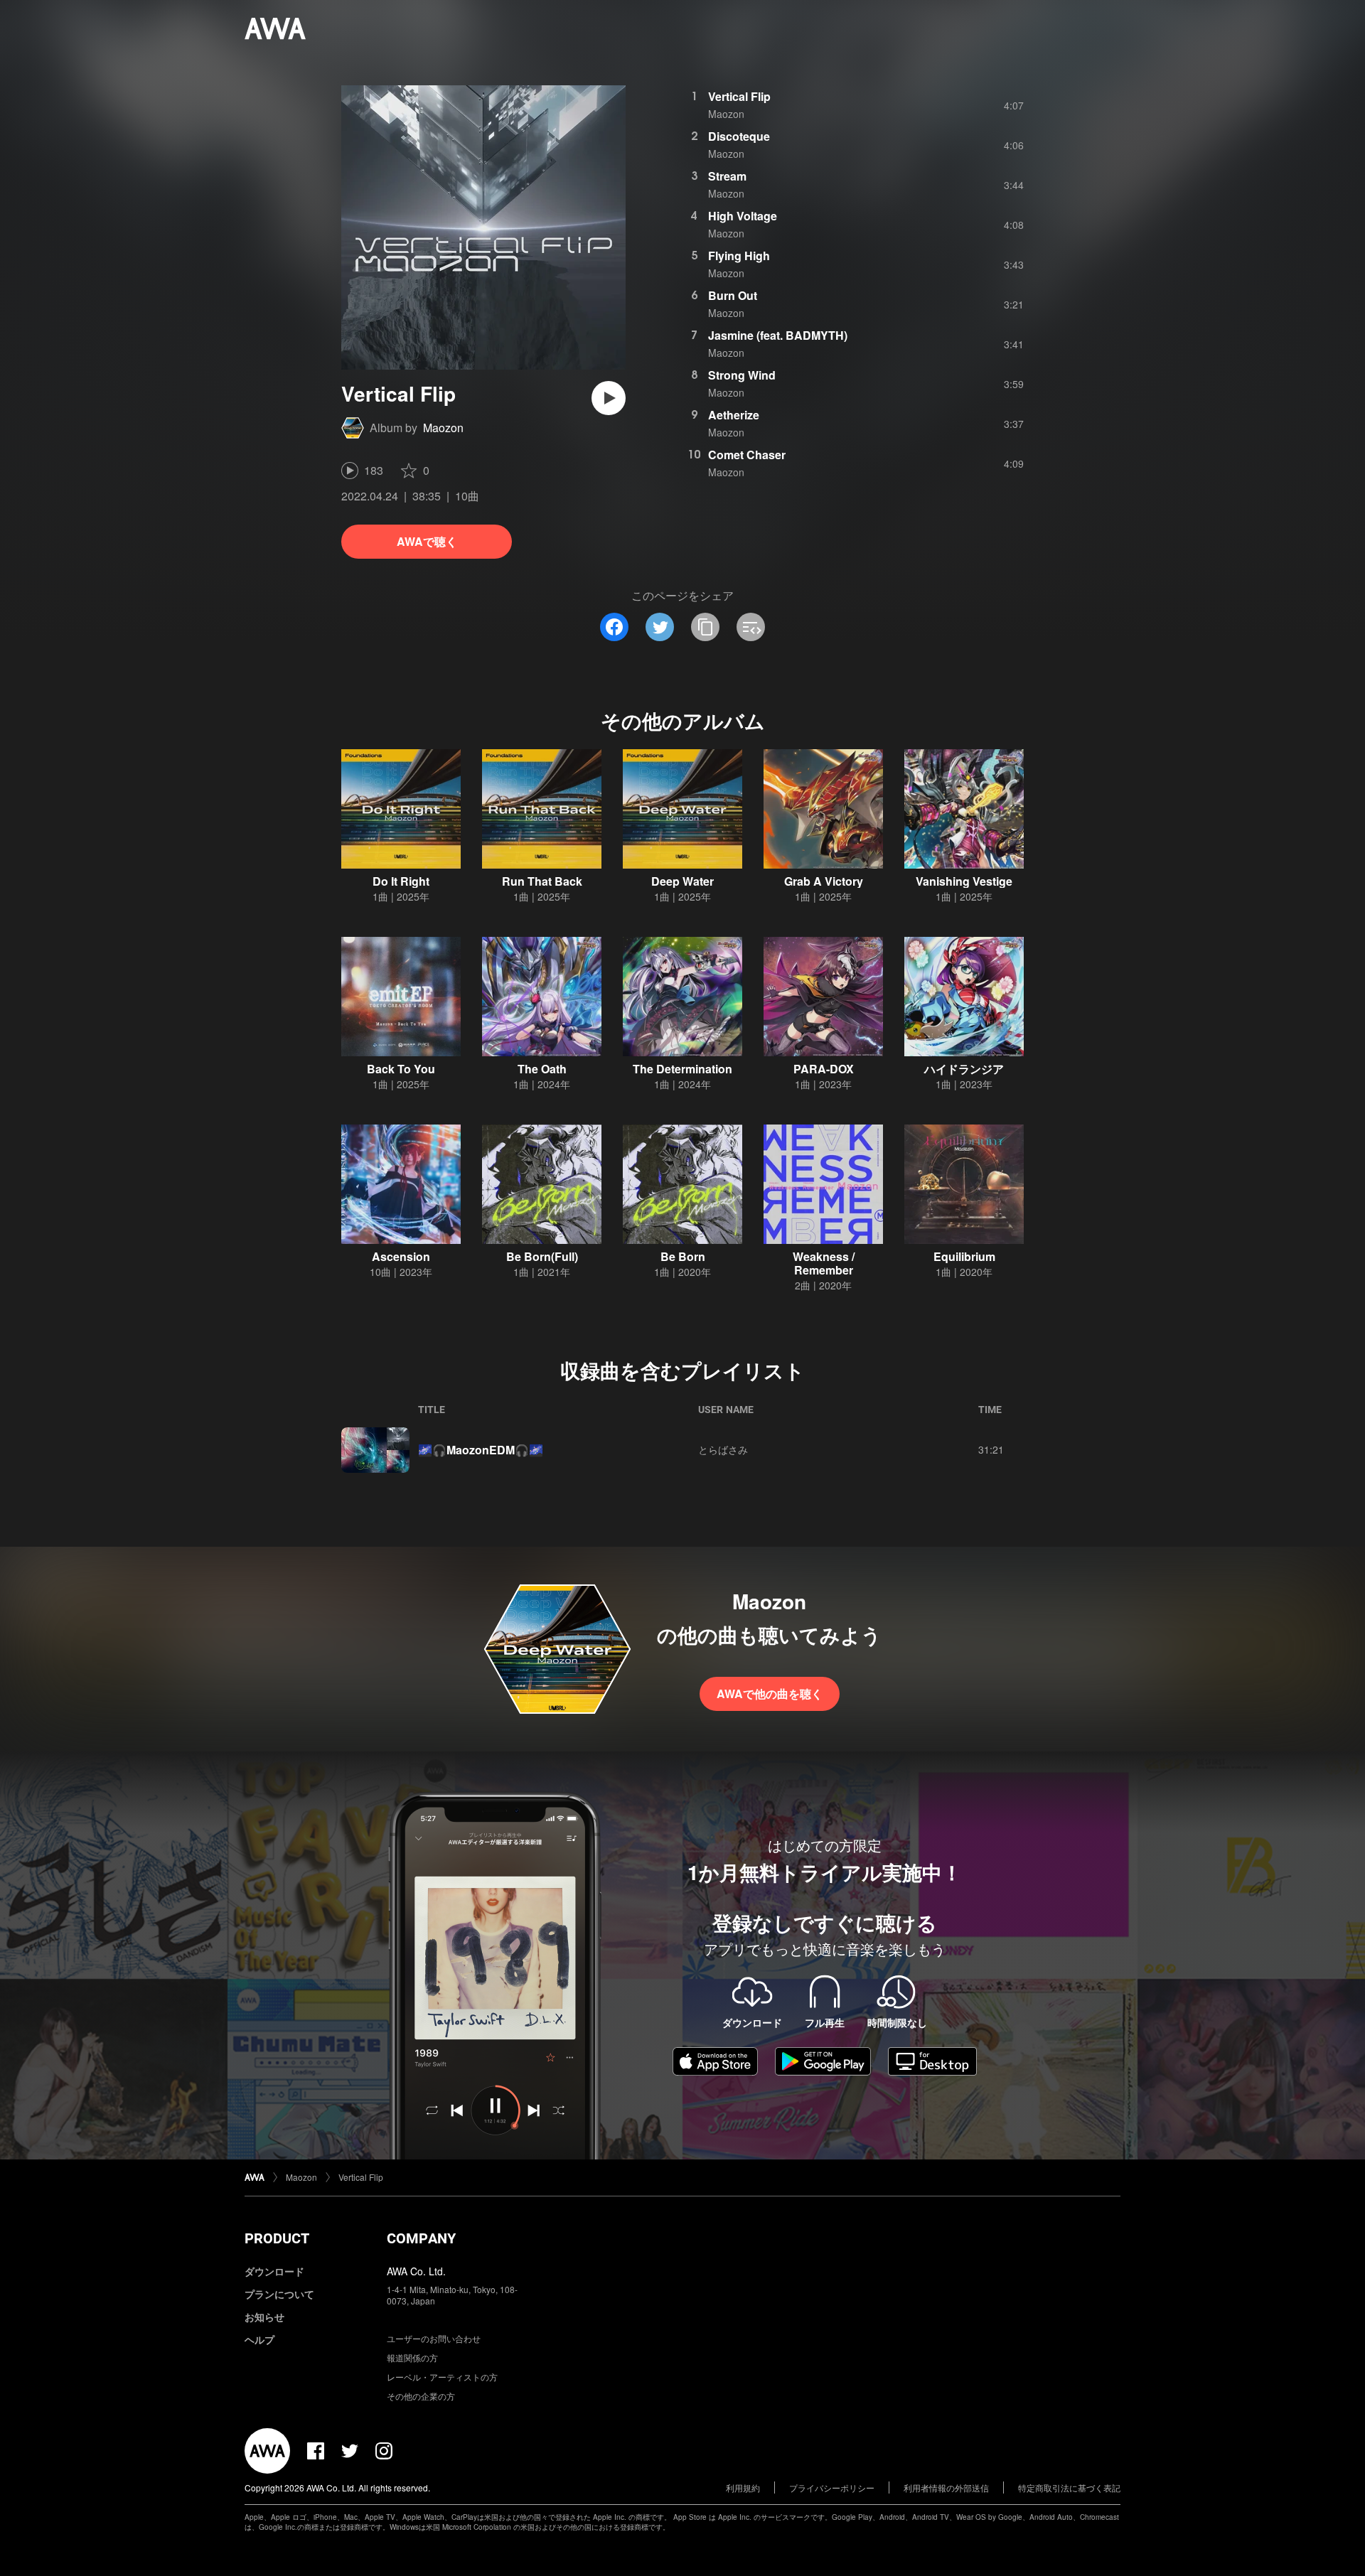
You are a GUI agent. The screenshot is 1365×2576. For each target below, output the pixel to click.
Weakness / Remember (824, 1263)
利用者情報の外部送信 (946, 2488)
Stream (727, 176)
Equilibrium (964, 1256)
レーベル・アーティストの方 (442, 2377)
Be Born (683, 1256)
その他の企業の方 (421, 2396)
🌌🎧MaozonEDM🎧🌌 (481, 1450)
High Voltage (743, 216)
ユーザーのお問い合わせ (434, 2338)
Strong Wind (742, 375)
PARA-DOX (824, 1069)
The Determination (682, 1069)
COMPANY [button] (421, 2238)
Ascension (401, 1256)
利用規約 (743, 2488)
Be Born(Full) (542, 1256)
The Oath (542, 1069)
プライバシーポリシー (832, 2488)
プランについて (279, 2294)
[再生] (609, 398)
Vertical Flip (739, 96)
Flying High (739, 256)
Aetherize (734, 415)
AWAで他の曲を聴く (770, 1694)
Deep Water (682, 881)
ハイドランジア (964, 1069)
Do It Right (401, 881)
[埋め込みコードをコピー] (751, 627)
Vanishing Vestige (964, 881)
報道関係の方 (412, 2357)
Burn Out (733, 295)
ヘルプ (259, 2339)
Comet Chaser (747, 455)
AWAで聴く (427, 541)
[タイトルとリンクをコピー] (705, 627)
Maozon (443, 428)
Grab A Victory (824, 881)
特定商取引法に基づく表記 (1069, 2488)
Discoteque (739, 136)
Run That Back (542, 881)
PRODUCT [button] (277, 2238)
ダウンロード (274, 2271)
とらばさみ (723, 1449)
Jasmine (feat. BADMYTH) (778, 335)
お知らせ (264, 2317)
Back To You (401, 1069)
